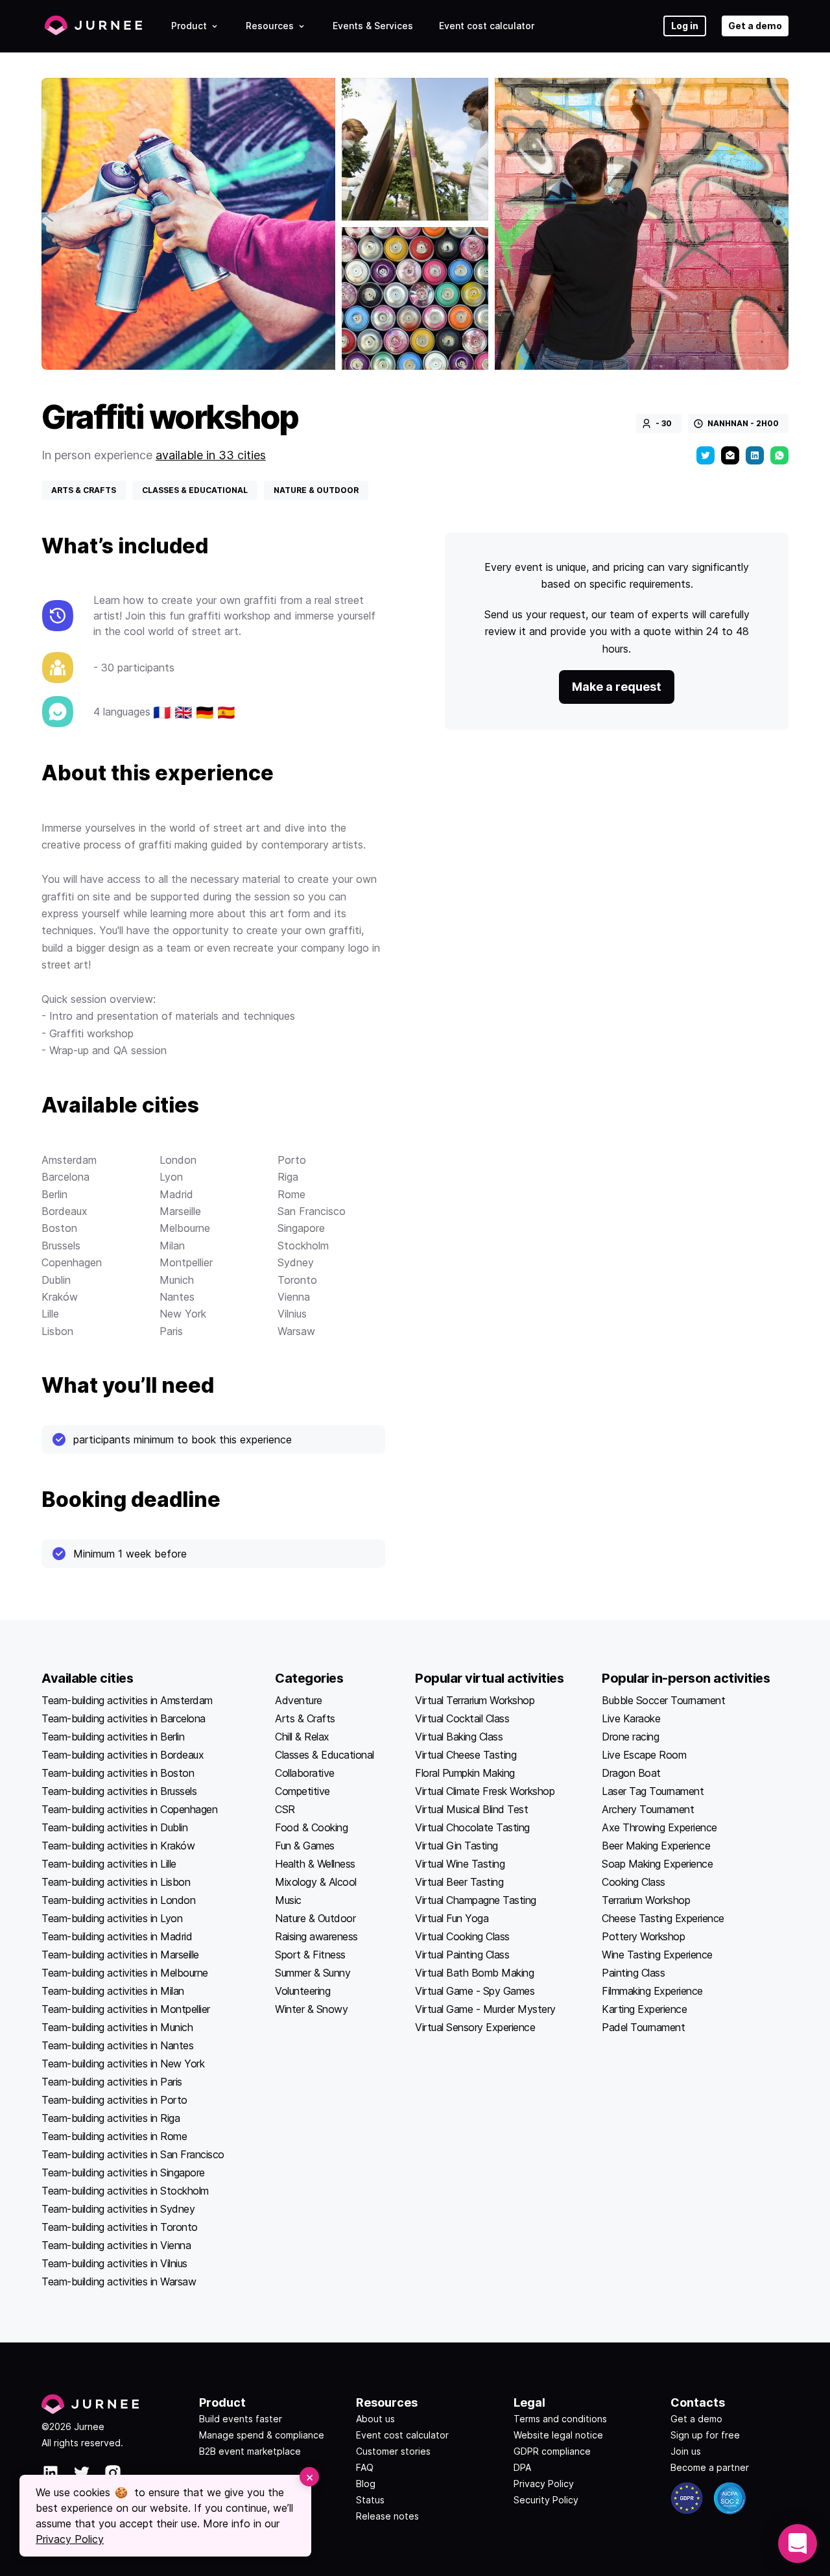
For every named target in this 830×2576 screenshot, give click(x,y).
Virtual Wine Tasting (460, 1864)
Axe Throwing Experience (659, 1827)
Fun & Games (305, 1846)
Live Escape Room (644, 1755)
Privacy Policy (544, 2484)
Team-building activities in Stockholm (125, 2191)
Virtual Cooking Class (462, 1936)
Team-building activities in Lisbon (116, 1882)
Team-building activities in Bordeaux (123, 1755)
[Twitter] (705, 455)
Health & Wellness (315, 1864)
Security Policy (546, 2500)
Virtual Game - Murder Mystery (485, 2009)
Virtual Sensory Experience (475, 2027)
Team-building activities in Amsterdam (127, 1700)
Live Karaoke (631, 1718)
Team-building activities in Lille (109, 1864)
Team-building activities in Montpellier (126, 2009)
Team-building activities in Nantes (117, 2045)
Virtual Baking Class (459, 1737)
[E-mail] (730, 455)
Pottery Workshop (643, 1936)
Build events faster (241, 2419)
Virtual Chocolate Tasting (472, 1827)
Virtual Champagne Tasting (476, 1900)
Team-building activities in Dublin (114, 1827)
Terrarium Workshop (646, 1900)
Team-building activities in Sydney (118, 2209)
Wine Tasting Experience (657, 1955)
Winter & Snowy (311, 2009)
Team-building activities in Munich (117, 2027)
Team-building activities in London (118, 1900)
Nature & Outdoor (315, 1918)
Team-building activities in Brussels (119, 1791)
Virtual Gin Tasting (456, 1846)
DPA (522, 2467)
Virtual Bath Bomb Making (474, 1973)
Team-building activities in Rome (114, 2136)
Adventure (299, 1700)
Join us (686, 2451)
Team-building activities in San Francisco (133, 2154)
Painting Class (633, 1973)
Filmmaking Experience (652, 1991)
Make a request (617, 687)
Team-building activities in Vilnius (114, 2263)
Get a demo (755, 26)
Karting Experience (644, 2009)
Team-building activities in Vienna (116, 2245)
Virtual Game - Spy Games (475, 1991)
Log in (685, 26)
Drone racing (630, 1737)
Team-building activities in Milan (113, 1991)
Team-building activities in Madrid (117, 1936)
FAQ (365, 2467)
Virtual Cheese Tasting (466, 1755)
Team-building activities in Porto (114, 2100)
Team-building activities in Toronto (120, 2227)
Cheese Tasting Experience (663, 1918)
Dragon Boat (631, 1773)
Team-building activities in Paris (112, 2082)
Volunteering (302, 1991)
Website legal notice (558, 2435)
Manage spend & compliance (262, 2435)
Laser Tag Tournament (653, 1791)
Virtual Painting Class (462, 1955)
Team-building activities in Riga (111, 2118)
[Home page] (93, 26)
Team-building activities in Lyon (112, 1918)
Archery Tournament (648, 1809)
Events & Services (373, 26)
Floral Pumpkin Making (465, 1773)
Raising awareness (316, 1936)
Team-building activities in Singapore (123, 2173)
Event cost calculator (487, 26)
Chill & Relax (302, 1737)
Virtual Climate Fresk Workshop (485, 1791)
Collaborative (305, 1773)
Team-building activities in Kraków (118, 1846)
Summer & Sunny (313, 1973)
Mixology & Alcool (316, 1882)
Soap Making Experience (657, 1864)
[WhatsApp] (779, 455)
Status (370, 2500)
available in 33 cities (211, 455)
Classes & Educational (325, 1755)
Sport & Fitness (310, 1955)
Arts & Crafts (305, 1718)
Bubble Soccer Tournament (663, 1700)
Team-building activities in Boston (118, 1773)
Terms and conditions (560, 2419)
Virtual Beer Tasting (459, 1882)
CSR (285, 1809)
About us (375, 2419)
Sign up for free (705, 2435)
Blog (366, 2484)
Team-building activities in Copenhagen (129, 1809)
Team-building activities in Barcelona (124, 1718)
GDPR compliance (552, 2451)
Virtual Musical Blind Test (471, 1809)
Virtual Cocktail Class (462, 1718)
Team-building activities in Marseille (120, 1955)
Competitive (302, 1791)
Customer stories (393, 2451)
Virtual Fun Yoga (452, 1918)
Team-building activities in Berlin (113, 1737)
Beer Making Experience (656, 1846)
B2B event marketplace (250, 2451)
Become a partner (710, 2467)
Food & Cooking (311, 1827)
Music (288, 1900)
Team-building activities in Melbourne (125, 1973)
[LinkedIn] (755, 455)
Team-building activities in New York (123, 2064)
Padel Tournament (643, 2027)
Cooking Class (634, 1882)
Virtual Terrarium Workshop (475, 1700)
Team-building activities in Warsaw (119, 2281)
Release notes (387, 2516)
